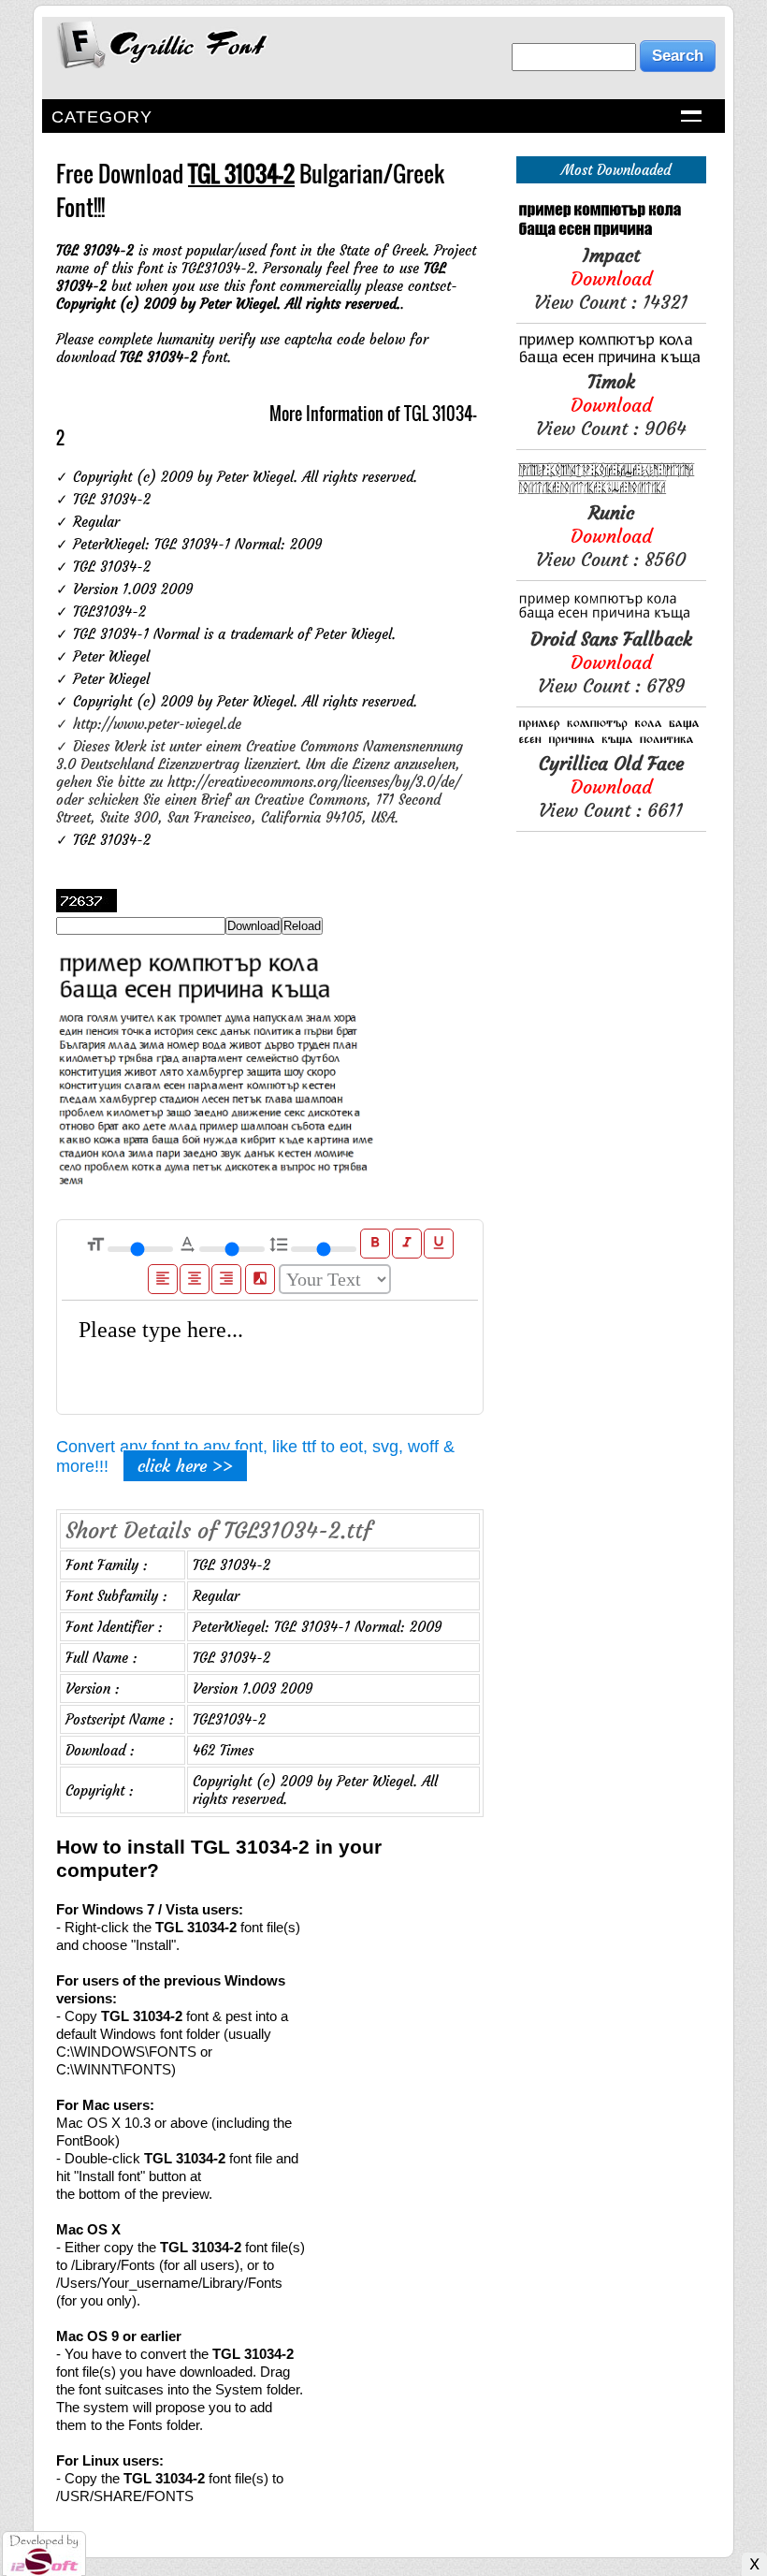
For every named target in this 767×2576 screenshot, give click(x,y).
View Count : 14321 (611, 278)
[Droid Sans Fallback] (611, 618)
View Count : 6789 (611, 662)
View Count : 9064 (611, 405)
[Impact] (611, 234)
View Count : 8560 (611, 536)
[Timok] (611, 361)
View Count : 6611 (611, 786)
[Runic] (611, 492)
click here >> (185, 1466)
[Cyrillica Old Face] (611, 742)
